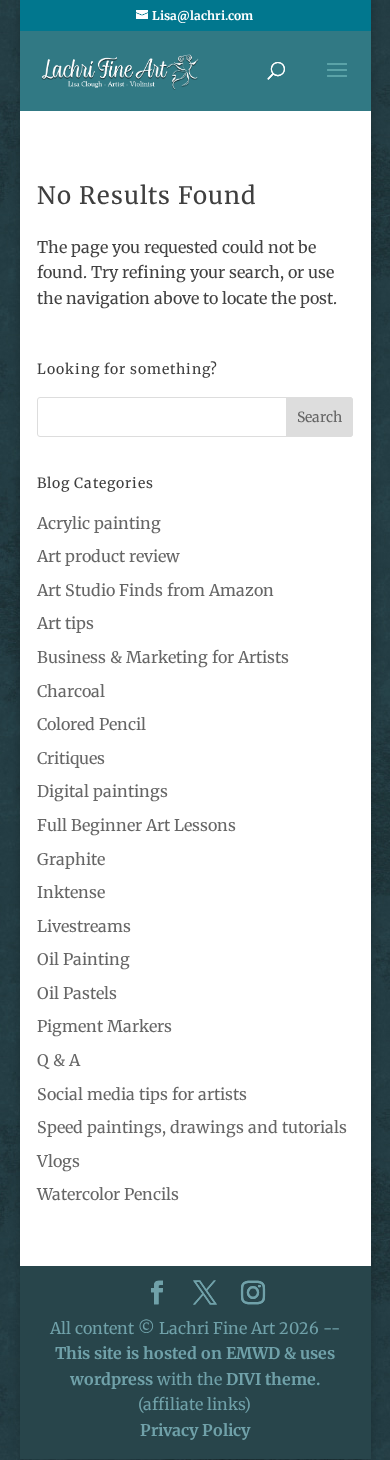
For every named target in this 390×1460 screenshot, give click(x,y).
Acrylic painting (99, 523)
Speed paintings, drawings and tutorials (192, 1127)
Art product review (108, 556)
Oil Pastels (77, 993)
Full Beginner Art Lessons (136, 825)
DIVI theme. (273, 1379)
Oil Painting (83, 959)
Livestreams (84, 926)
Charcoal (71, 691)
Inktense (71, 892)
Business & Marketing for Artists (163, 657)
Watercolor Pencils (108, 1194)
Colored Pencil (91, 724)
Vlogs (58, 1161)
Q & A (58, 1060)
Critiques (71, 758)
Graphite (71, 859)
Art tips (65, 623)
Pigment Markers (104, 1026)
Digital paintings (102, 791)
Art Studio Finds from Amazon (155, 590)
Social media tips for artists (142, 1094)
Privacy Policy (195, 1430)
